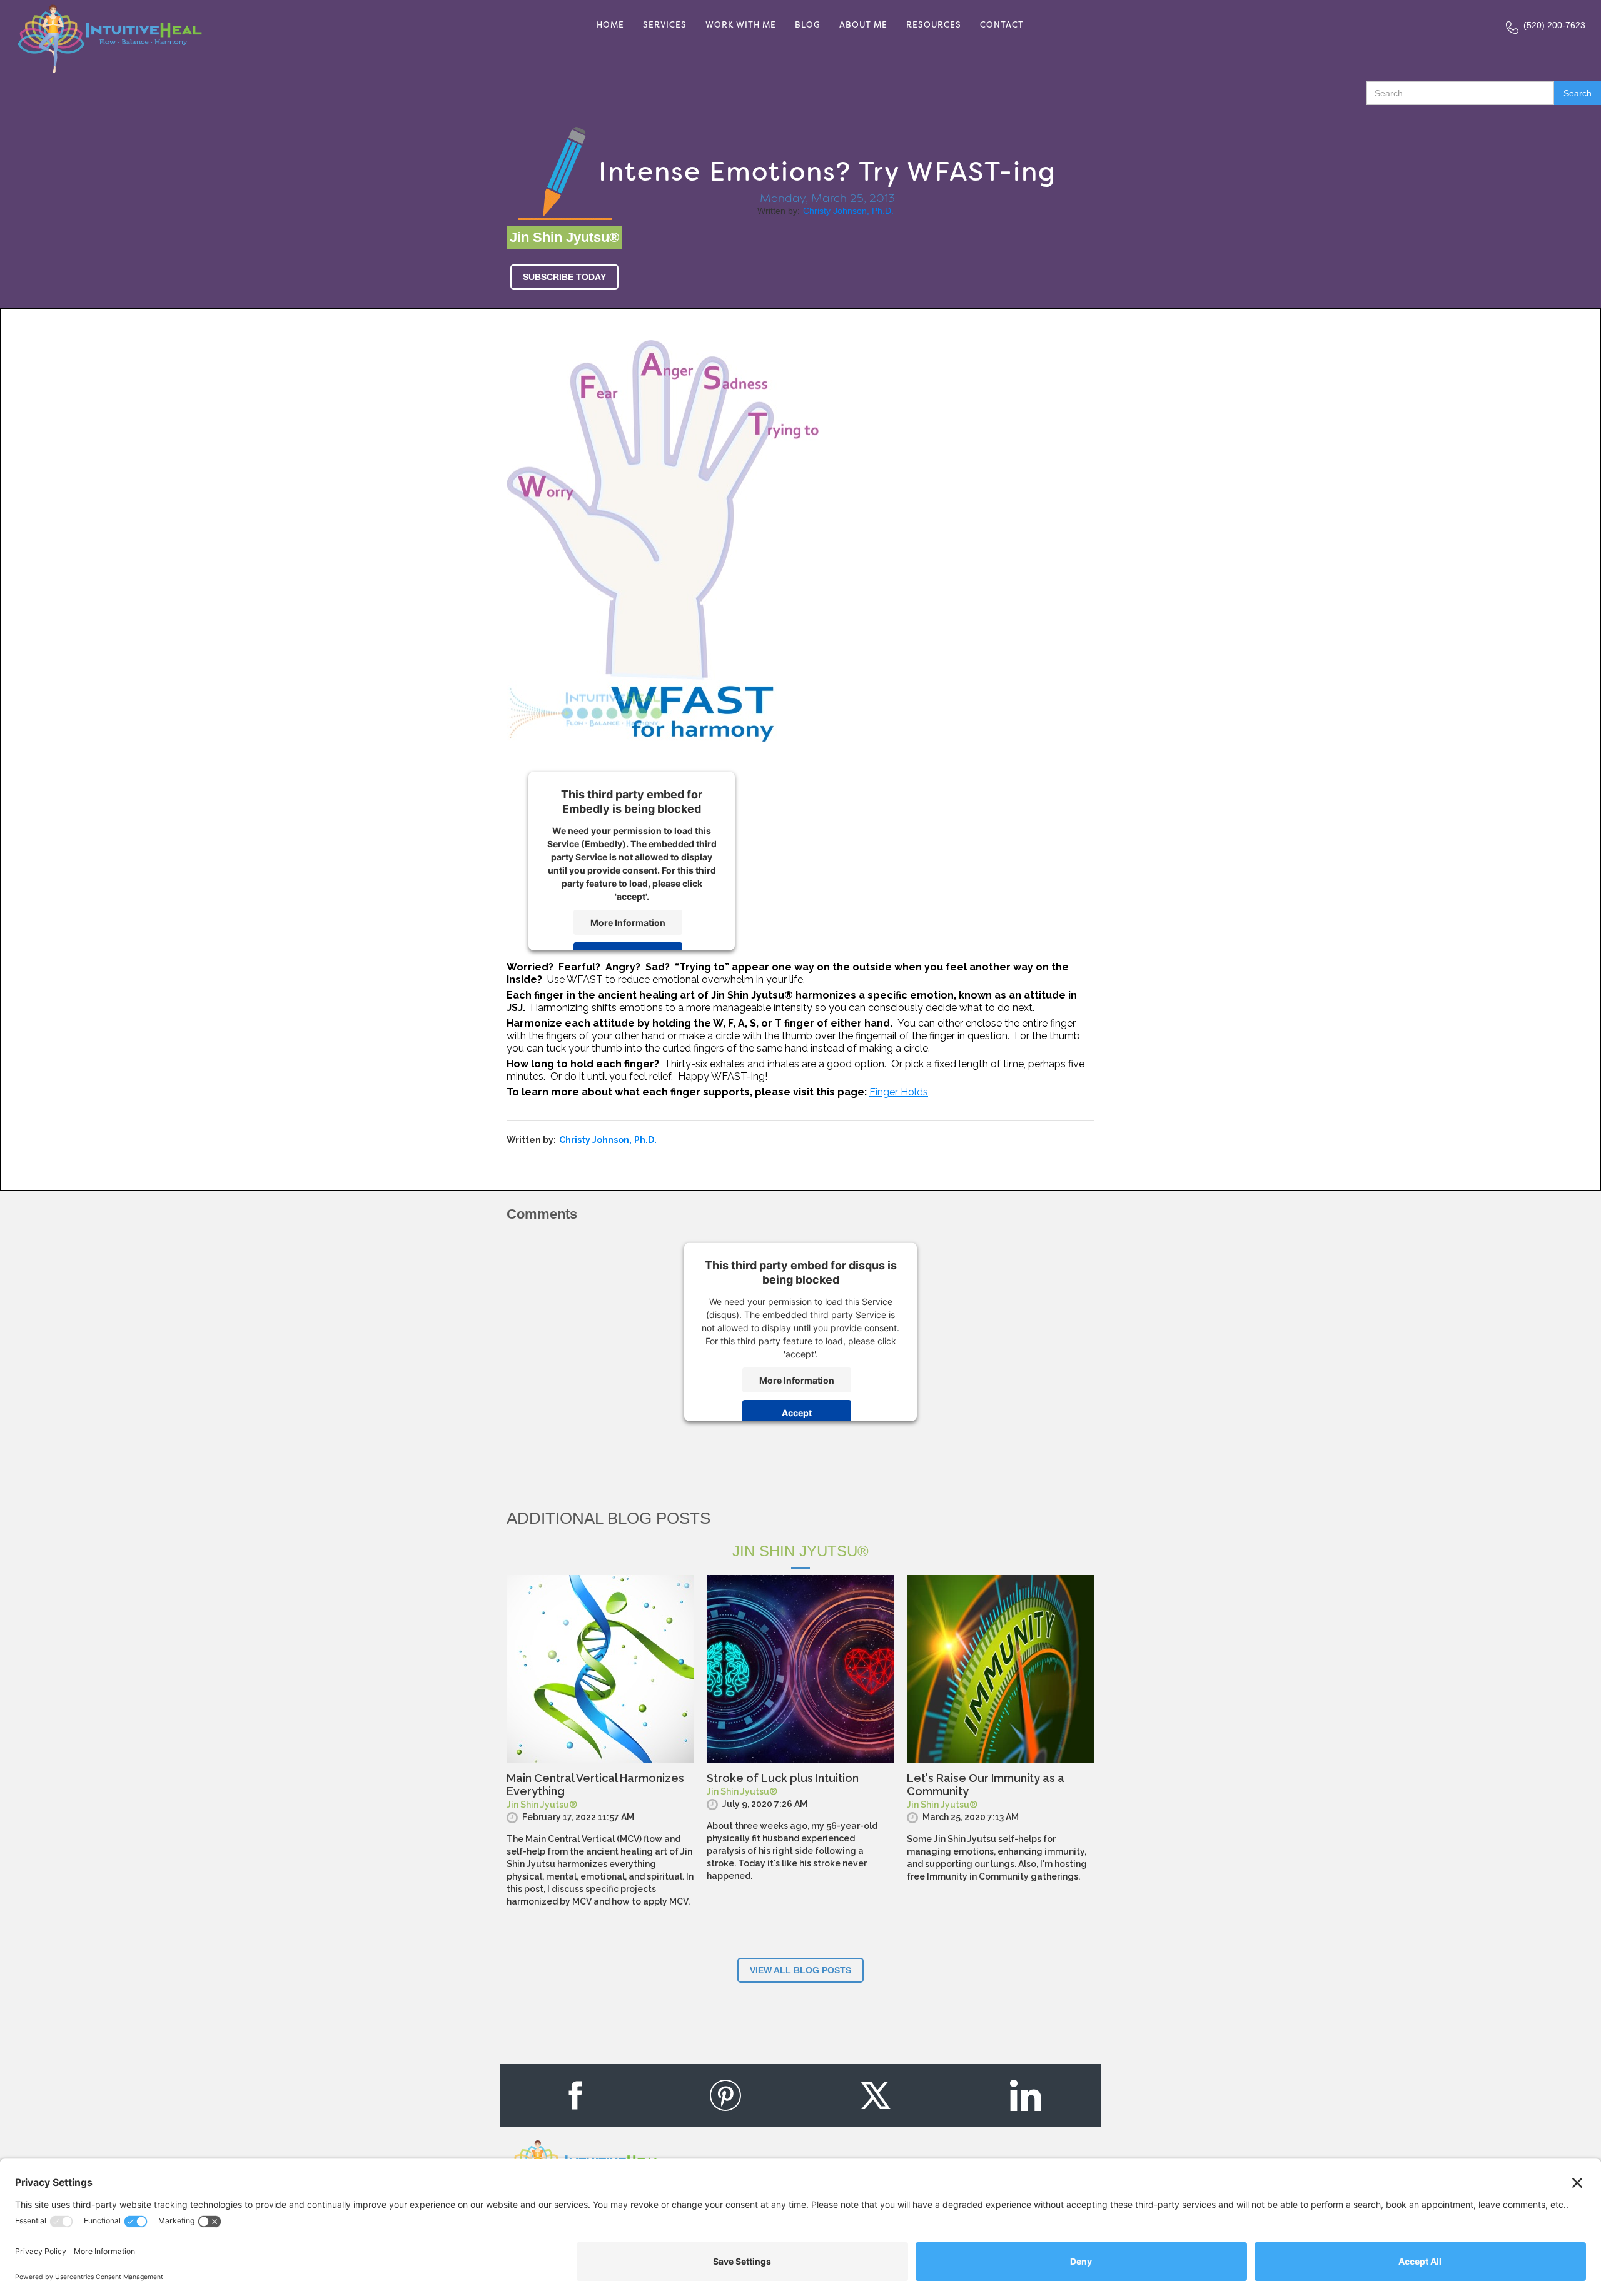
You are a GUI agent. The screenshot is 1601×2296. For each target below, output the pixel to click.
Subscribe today (564, 277)
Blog (808, 25)
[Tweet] (876, 2095)
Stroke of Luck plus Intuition (783, 1778)
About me (863, 25)
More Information (628, 922)
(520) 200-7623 (1554, 25)
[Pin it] (725, 2095)
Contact (1002, 25)
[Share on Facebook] (575, 2095)
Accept (797, 1412)
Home (610, 25)
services (665, 25)
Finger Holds (899, 1092)
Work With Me (741, 25)
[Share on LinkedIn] (1026, 2095)
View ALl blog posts (800, 1970)
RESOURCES (934, 25)
